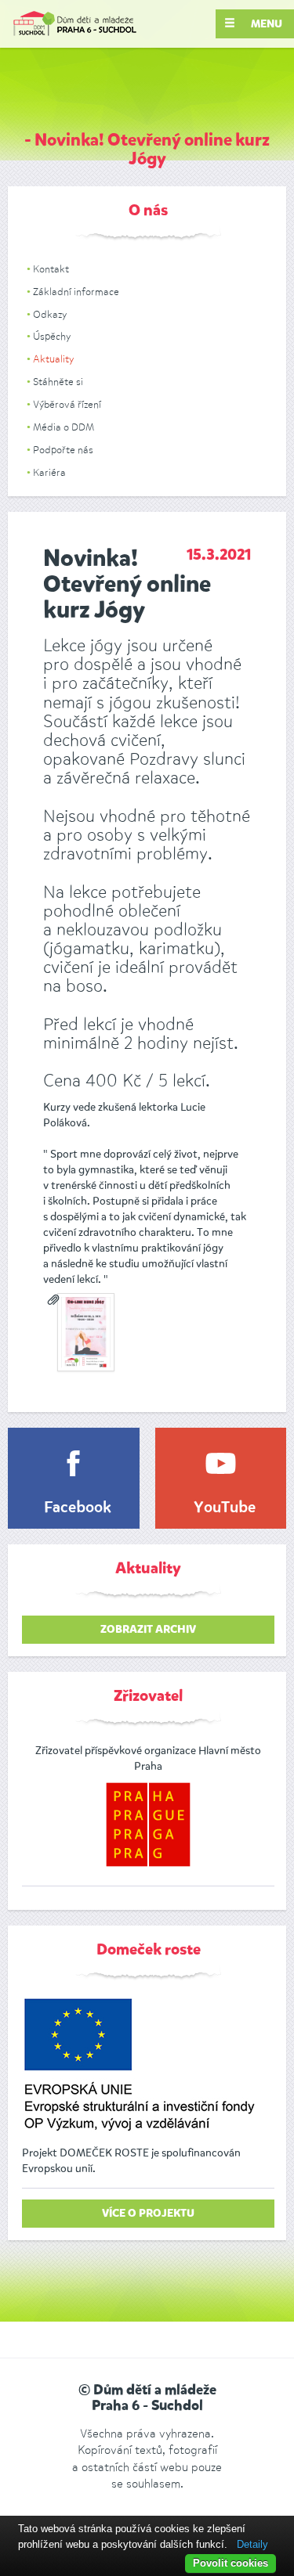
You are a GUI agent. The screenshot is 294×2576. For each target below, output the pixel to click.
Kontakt (51, 269)
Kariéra (49, 472)
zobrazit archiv (148, 1630)
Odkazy (50, 314)
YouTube (225, 1508)
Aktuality (53, 359)
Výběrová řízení (67, 404)
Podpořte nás (63, 450)
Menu (265, 24)
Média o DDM (64, 427)
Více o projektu (148, 2214)
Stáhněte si (58, 382)
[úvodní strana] (75, 24)
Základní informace (76, 292)
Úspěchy (52, 336)
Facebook (78, 1508)
